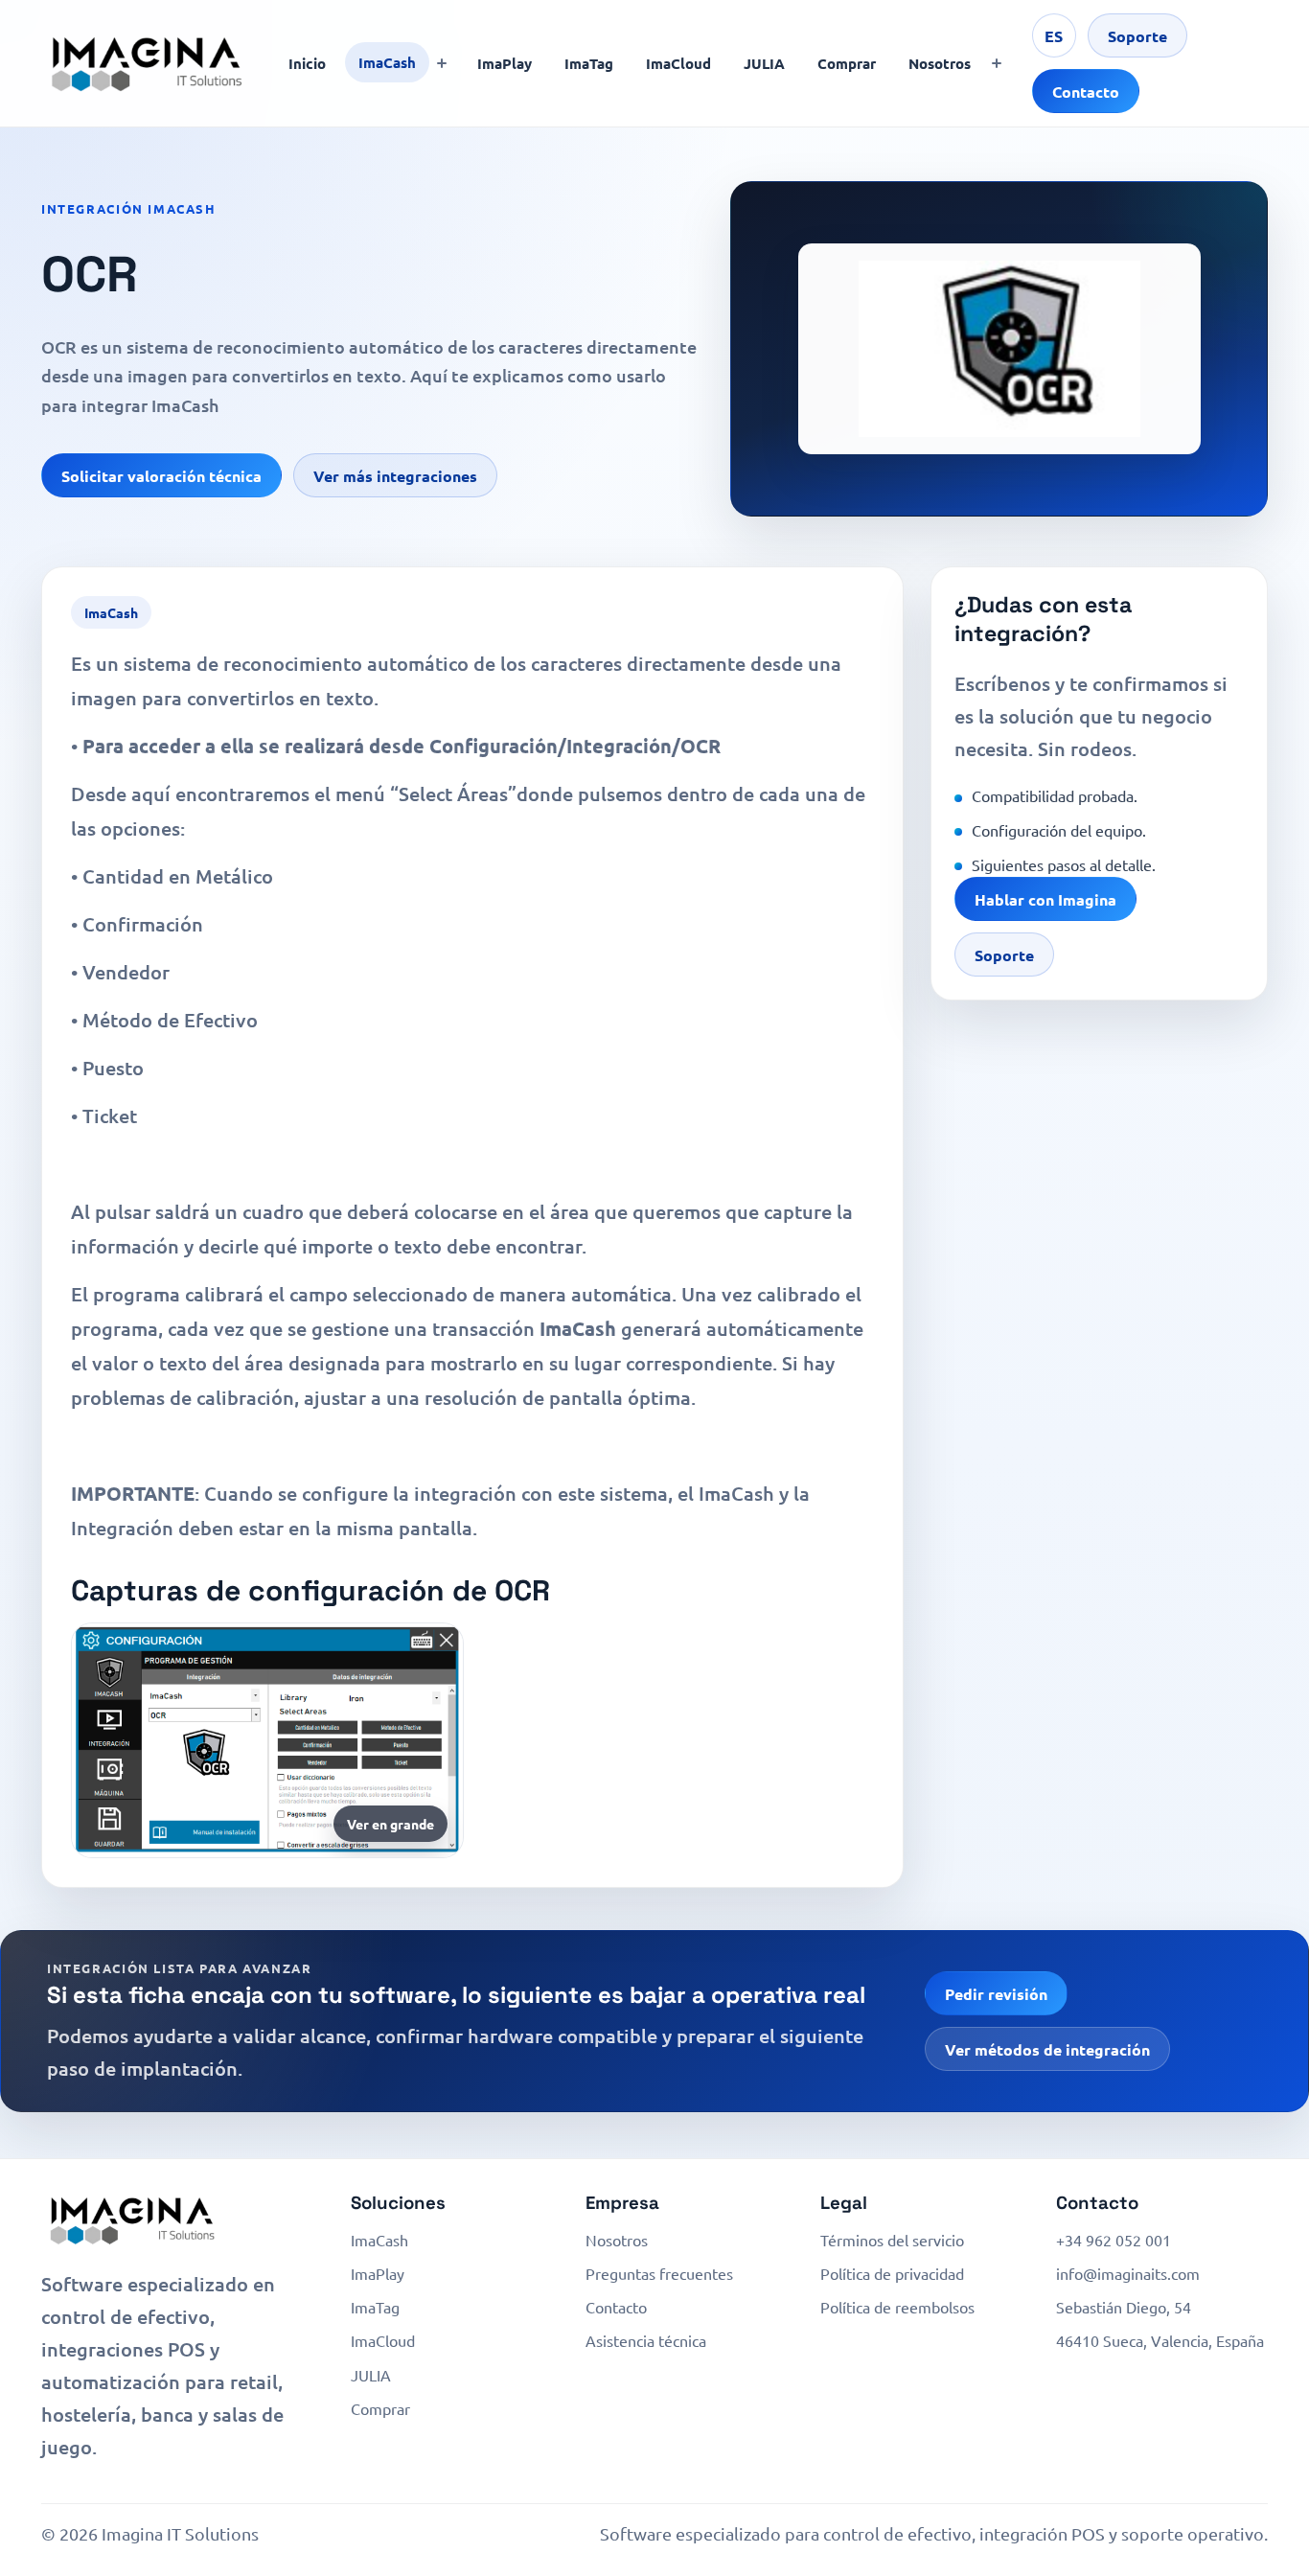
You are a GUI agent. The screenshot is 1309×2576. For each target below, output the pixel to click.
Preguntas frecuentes (659, 2273)
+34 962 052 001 (1114, 2240)
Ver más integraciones (395, 476)
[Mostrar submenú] (442, 63)
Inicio (307, 63)
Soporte (1137, 36)
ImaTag (589, 63)
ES (1054, 36)
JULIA (764, 63)
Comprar (847, 63)
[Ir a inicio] (147, 63)
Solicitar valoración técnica (161, 476)
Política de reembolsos (897, 2307)
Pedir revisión (996, 1994)
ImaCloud (678, 63)
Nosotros (940, 63)
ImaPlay (505, 63)
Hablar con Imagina (1045, 899)
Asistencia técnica (646, 2340)
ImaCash (387, 62)
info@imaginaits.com (1128, 2273)
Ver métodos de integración (1047, 2049)
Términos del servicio (892, 2240)
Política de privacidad (892, 2273)
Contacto (1086, 92)
